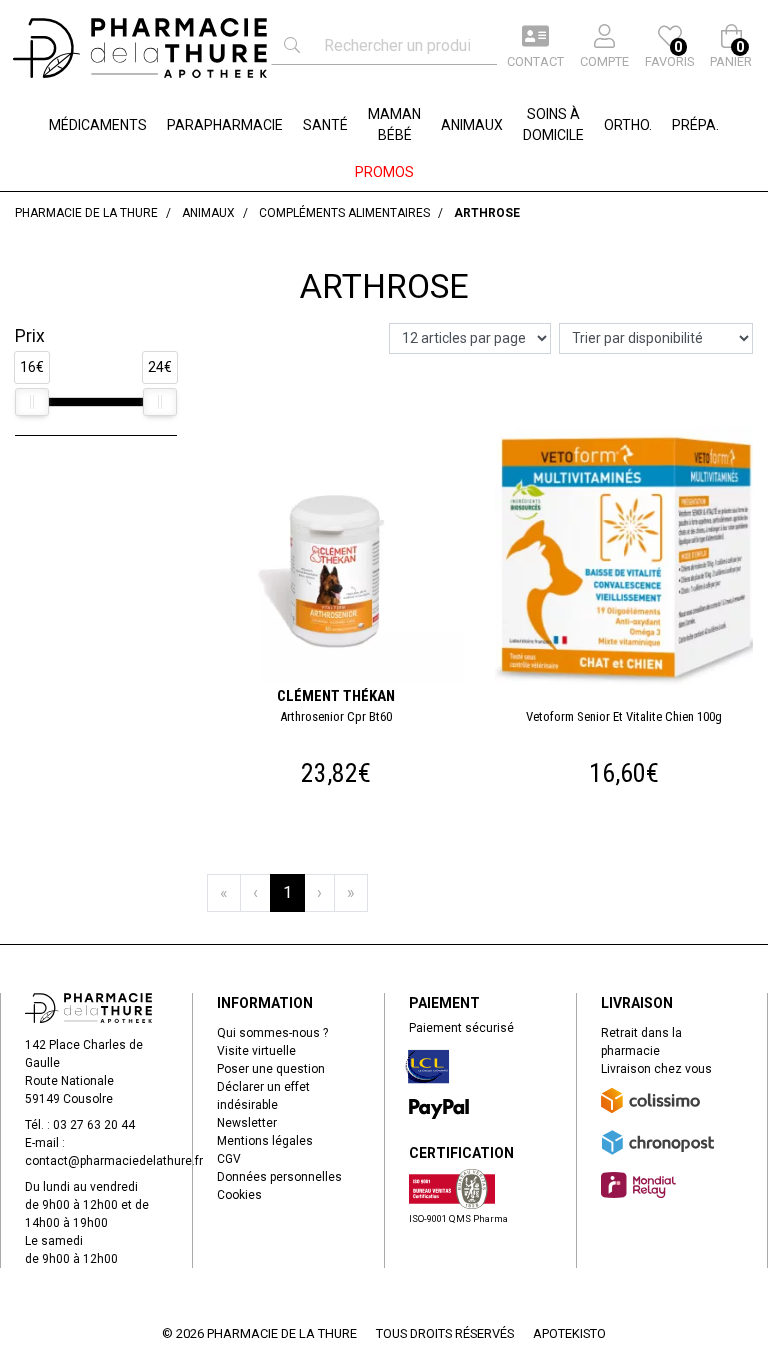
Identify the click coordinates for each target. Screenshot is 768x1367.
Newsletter (247, 1123)
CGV (229, 1159)
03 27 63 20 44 (94, 1125)
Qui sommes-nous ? (272, 1033)
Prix (30, 336)
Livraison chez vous (656, 1069)
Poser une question (271, 1069)
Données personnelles (279, 1177)
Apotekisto (569, 1333)
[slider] (32, 402)
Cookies (239, 1195)
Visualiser (632, 430)
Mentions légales (265, 1141)
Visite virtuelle (256, 1051)
